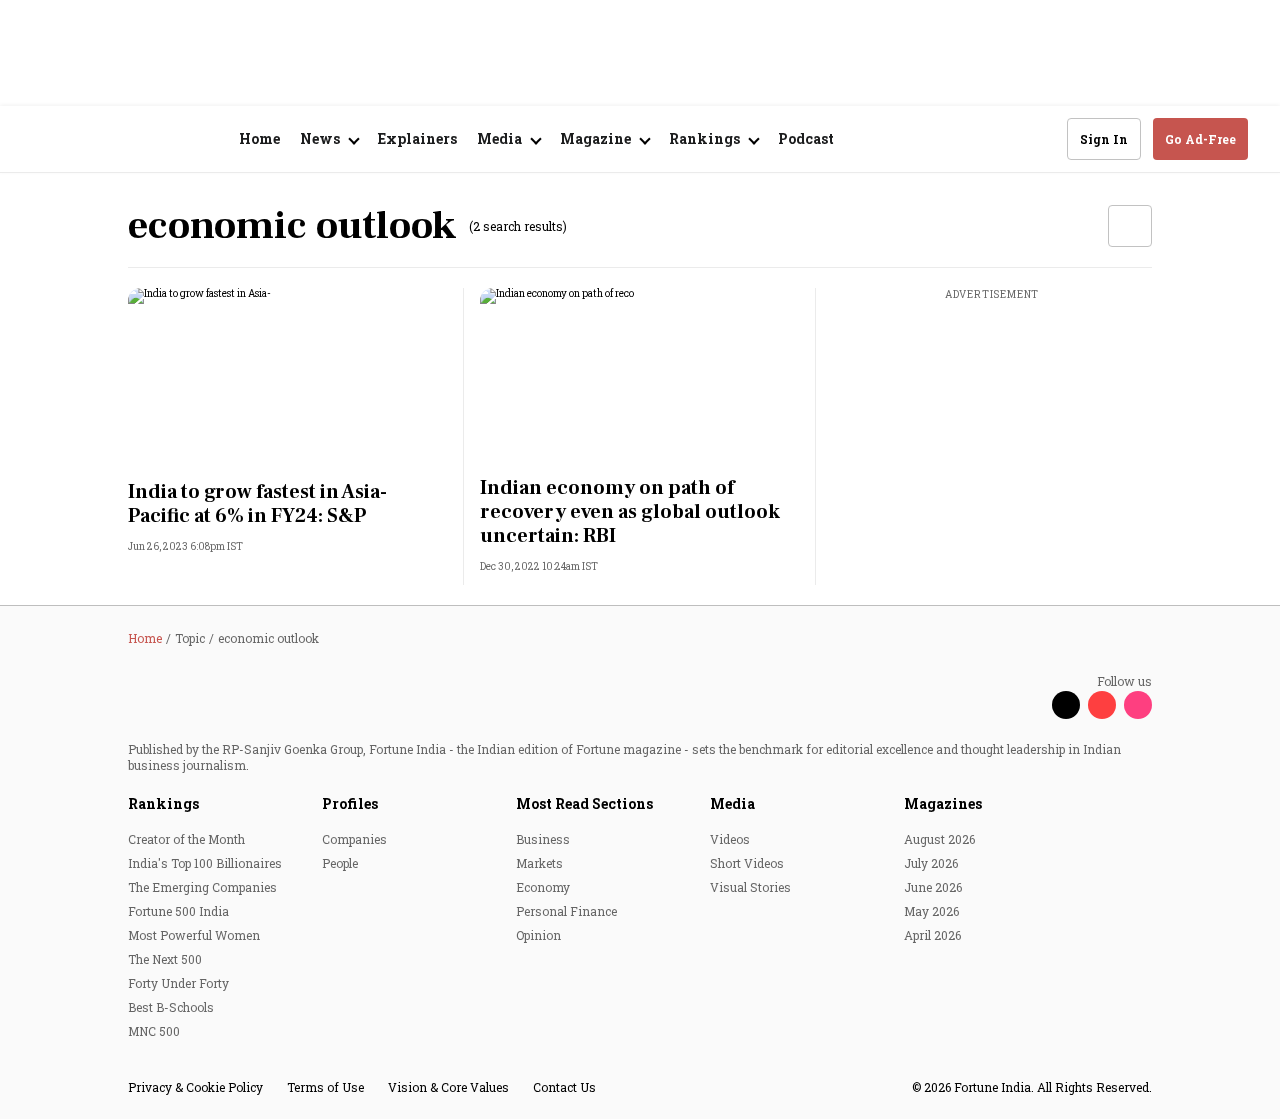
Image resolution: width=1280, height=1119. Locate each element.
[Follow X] (1066, 705)
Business (543, 839)
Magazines (943, 803)
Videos (730, 839)
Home (259, 138)
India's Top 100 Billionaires (205, 863)
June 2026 (933, 887)
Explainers (417, 138)
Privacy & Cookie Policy (195, 1087)
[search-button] (1039, 138)
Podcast (806, 138)
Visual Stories (750, 887)
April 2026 (932, 935)
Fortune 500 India (178, 911)
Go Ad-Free (1200, 139)
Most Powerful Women (194, 935)
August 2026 (939, 839)
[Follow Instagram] (1138, 705)
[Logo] (139, 139)
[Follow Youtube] (1102, 705)
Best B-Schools (171, 1007)
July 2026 (931, 863)
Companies (354, 839)
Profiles (350, 803)
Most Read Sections (584, 803)
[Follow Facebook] (1030, 705)
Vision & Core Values (448, 1087)
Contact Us (564, 1087)
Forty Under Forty (178, 983)
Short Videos (747, 863)
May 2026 (931, 911)
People (340, 863)
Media (732, 803)
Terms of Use (325, 1087)
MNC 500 (154, 1031)
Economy (543, 887)
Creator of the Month (186, 839)
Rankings (163, 803)
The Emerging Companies (202, 887)
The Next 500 (165, 959)
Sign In (1104, 139)
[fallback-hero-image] (288, 378)
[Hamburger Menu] (44, 139)
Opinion (538, 935)
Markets (539, 863)
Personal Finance (566, 911)
